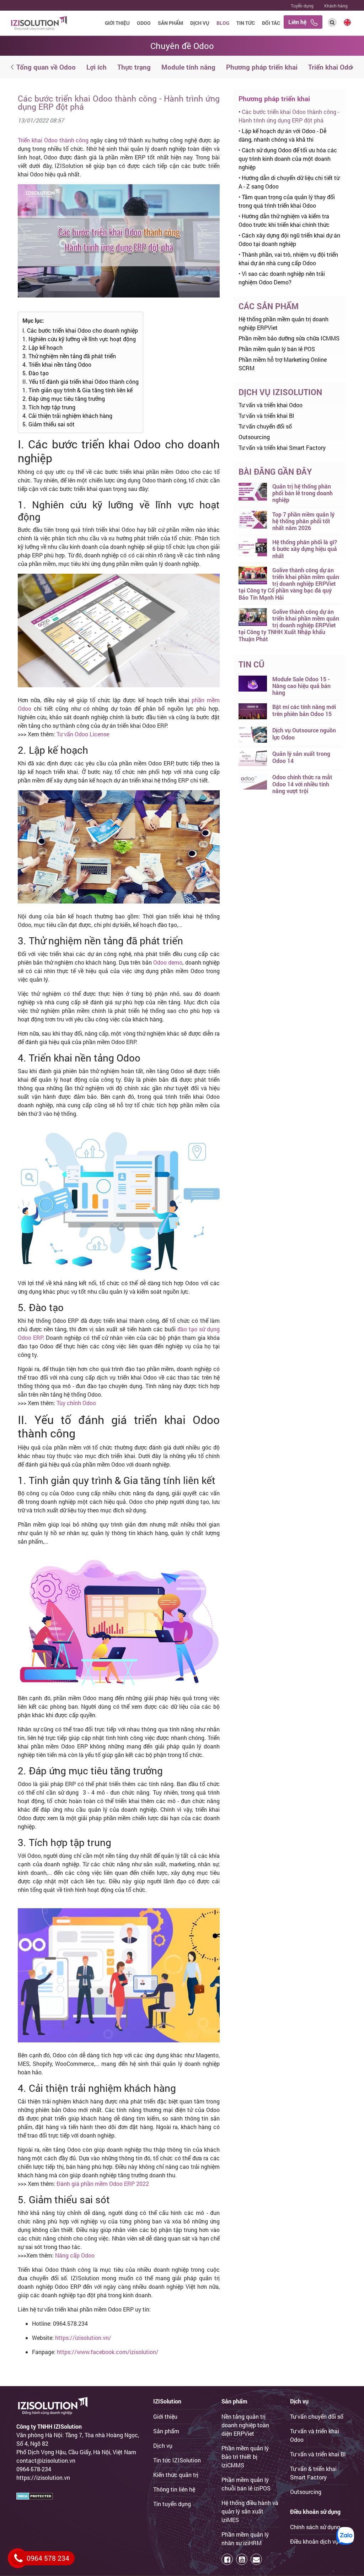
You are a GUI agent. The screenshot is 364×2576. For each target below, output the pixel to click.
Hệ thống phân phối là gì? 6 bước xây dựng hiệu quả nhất (305, 549)
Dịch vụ (200, 23)
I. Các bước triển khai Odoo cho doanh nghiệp (80, 330)
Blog (223, 23)
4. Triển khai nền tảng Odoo (57, 364)
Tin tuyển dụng (172, 2504)
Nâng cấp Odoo (75, 2255)
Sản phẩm (170, 23)
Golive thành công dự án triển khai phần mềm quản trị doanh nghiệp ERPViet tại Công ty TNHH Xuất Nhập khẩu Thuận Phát (289, 625)
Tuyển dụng (302, 6)
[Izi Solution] (39, 22)
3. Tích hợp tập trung (49, 407)
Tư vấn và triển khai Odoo (271, 405)
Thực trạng (134, 67)
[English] (347, 21)
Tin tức (246, 23)
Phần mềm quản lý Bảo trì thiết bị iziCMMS (245, 2457)
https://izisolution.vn (43, 2477)
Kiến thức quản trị (176, 2475)
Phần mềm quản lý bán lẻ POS (277, 349)
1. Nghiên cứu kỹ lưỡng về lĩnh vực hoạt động (79, 339)
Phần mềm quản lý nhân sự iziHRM (245, 2539)
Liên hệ (299, 22)
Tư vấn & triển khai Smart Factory (313, 2473)
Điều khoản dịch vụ (314, 2541)
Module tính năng (188, 67)
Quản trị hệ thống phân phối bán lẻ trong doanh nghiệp (303, 493)
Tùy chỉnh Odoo (76, 1403)
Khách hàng (336, 6)
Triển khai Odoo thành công (53, 140)
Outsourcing (254, 437)
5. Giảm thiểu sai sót (49, 424)
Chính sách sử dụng (315, 2527)
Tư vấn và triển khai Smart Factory (282, 447)
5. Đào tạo (36, 373)
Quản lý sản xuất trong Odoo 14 (301, 757)
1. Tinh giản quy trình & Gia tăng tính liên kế (77, 390)
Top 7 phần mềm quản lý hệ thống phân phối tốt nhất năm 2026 (303, 521)
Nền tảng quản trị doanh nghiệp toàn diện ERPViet (245, 2425)
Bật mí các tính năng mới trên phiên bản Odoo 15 (304, 710)
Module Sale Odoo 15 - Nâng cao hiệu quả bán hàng (301, 686)
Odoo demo (168, 962)
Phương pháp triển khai (262, 67)
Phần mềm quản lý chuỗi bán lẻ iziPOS (246, 2484)
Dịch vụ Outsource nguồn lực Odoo (304, 733)
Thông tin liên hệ (174, 2489)
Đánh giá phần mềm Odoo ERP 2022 (103, 2184)
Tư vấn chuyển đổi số (265, 426)
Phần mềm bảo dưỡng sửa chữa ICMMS (289, 338)
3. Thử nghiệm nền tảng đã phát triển (69, 356)
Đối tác (271, 23)
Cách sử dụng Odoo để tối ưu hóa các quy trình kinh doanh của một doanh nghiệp (288, 159)
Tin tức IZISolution (177, 2460)
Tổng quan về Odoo (46, 67)
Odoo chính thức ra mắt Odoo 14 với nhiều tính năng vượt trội (302, 784)
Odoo (144, 23)
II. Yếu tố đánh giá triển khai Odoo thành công (81, 381)
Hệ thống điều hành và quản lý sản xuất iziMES (250, 2511)
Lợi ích (97, 67)
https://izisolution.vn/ (83, 2338)
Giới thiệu (117, 23)
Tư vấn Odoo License (83, 734)
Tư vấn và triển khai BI (266, 416)
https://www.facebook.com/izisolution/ (108, 2352)
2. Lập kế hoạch (42, 347)
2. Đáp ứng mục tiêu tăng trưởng (64, 399)
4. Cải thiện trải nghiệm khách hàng (67, 416)
